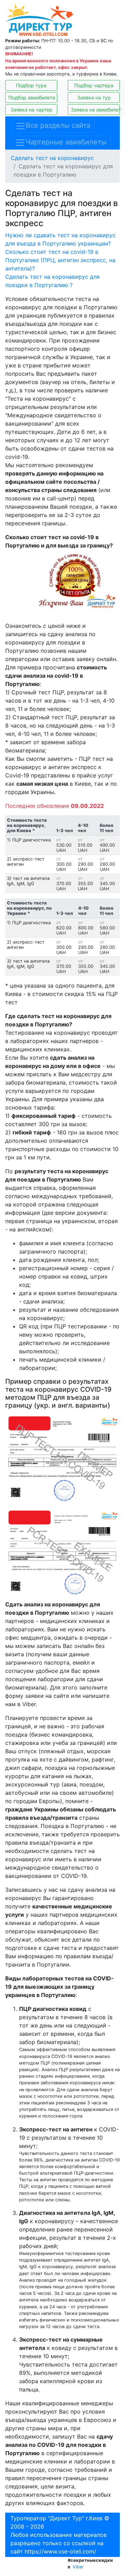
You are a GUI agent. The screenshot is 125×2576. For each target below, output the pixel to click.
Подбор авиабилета (32, 97)
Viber (78, 2567)
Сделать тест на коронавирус (52, 158)
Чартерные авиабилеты (66, 142)
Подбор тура (31, 85)
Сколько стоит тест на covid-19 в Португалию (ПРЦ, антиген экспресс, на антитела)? (60, 260)
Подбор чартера (94, 85)
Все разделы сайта (58, 126)
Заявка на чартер (31, 110)
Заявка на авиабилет (95, 110)
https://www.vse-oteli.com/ (60, 2551)
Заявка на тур (94, 97)
